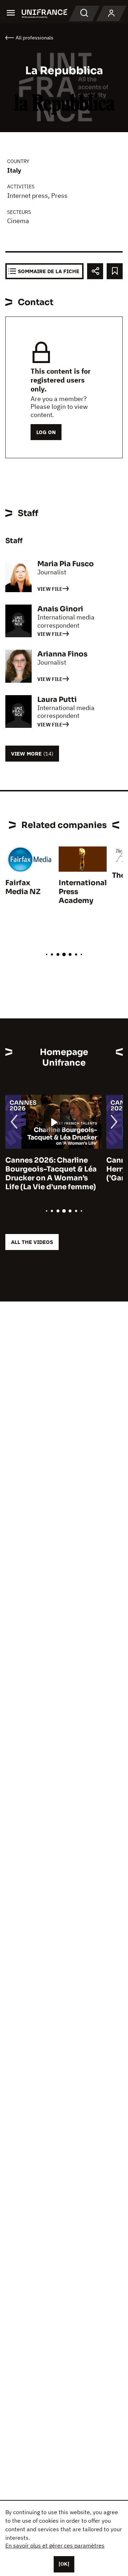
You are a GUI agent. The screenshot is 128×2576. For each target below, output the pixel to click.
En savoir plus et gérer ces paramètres (55, 2545)
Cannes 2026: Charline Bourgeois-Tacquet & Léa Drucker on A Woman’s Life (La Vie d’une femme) (51, 1174)
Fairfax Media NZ (23, 887)
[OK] (64, 2564)
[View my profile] (111, 13)
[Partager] (95, 271)
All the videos (32, 1242)
